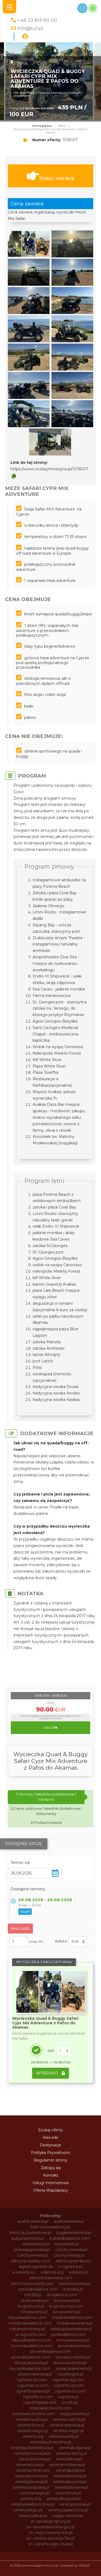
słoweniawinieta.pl (35, 2374)
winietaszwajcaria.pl (31, 2487)
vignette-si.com (38, 2397)
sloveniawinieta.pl (74, 2346)
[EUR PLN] (78, 1942)
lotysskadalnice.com (27, 2318)
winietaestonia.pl (35, 2459)
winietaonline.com (33, 2470)
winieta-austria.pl (32, 2419)
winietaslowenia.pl (70, 2482)
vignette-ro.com (70, 2391)
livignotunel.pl (31, 2306)
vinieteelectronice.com (33, 2414)
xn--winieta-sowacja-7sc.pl (51, 2538)
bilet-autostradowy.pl (50, 2227)
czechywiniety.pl (69, 2255)
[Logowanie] (25, 37)
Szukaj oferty (50, 2130)
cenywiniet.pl (67, 2244)
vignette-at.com (32, 2380)
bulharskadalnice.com (69, 2238)
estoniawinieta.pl (75, 2284)
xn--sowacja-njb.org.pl (50, 2521)
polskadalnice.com (68, 2335)
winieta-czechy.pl (69, 2419)
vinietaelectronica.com (51, 2408)
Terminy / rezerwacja (57, 178)
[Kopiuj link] (14, 476)
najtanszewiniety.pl (27, 2329)
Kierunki (51, 2138)
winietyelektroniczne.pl (32, 2504)
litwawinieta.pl (67, 2301)
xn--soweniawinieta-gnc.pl (51, 2527)
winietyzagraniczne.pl (68, 2510)
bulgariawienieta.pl (74, 2233)
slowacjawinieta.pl (31, 2363)
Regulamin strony (50, 2160)
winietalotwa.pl (30, 2465)
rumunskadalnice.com (32, 2346)
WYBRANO (48, 2073)
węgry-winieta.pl (68, 2516)
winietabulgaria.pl (75, 2448)
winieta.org (33, 2436)
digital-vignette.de (36, 2267)
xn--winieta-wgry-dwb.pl (51, 2544)
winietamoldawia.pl (67, 2465)
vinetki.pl (70, 2402)
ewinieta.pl (73, 2289)
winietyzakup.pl (33, 2516)
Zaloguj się (51, 2168)
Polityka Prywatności (51, 2153)
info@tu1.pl (30, 28)
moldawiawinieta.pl (75, 2323)
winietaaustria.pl (64, 2436)
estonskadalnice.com (38, 2289)
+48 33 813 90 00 (37, 20)
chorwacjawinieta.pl (32, 2250)
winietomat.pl (68, 2493)
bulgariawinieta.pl (28, 2238)
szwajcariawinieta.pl (74, 2368)
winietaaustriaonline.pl (50, 2442)
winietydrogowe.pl (64, 2499)
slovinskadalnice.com (31, 2357)
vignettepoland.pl (40, 2402)
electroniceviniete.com (32, 2284)
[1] (64, 2051)
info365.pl (33, 2295)
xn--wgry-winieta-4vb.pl (51, 2533)
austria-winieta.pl (33, 2221)
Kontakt (51, 2175)
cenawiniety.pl (36, 2244)
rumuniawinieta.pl (73, 2340)
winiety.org (31, 2499)
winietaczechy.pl (72, 2453)
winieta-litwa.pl (30, 2425)
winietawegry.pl (35, 2493)
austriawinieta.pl (69, 2221)
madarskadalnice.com (72, 2318)
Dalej (49, 1728)
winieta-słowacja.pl (67, 2425)
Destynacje (50, 2145)
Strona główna (42, 126)
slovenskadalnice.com (51, 2351)
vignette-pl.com (69, 2385)
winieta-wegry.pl (33, 2431)
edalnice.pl (79, 2272)
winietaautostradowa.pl (32, 2448)
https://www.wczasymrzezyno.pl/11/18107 (49, 469)
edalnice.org (52, 2272)
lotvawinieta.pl (34, 2312)
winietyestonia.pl (75, 2504)
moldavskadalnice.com (30, 2323)
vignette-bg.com (69, 2380)
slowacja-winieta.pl (73, 2357)
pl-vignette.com (31, 2335)
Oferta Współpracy (51, 2190)
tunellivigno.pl (70, 2374)
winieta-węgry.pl (69, 2431)
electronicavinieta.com (51, 2278)
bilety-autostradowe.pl (30, 2233)
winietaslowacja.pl (31, 2482)
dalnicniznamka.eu (73, 2261)
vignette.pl (68, 2397)
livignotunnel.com (66, 2306)
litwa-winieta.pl (35, 2301)
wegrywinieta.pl (75, 2414)
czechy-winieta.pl (71, 2250)
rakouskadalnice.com (31, 2340)
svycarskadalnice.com (30, 2368)
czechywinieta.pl (32, 2255)
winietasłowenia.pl (71, 2487)
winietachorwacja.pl (32, 2453)
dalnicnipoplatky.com (31, 2261)
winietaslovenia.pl (70, 2476)
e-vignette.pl (70, 2267)
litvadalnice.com (62, 2295)
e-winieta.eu (24, 2272)
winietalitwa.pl (69, 2459)
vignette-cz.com (33, 2385)
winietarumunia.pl (32, 2476)
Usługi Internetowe (51, 2183)
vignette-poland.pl (32, 2391)
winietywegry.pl (28, 2510)
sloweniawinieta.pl (70, 2363)
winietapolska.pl (70, 2470)
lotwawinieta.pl (67, 2312)
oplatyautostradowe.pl (71, 2329)
